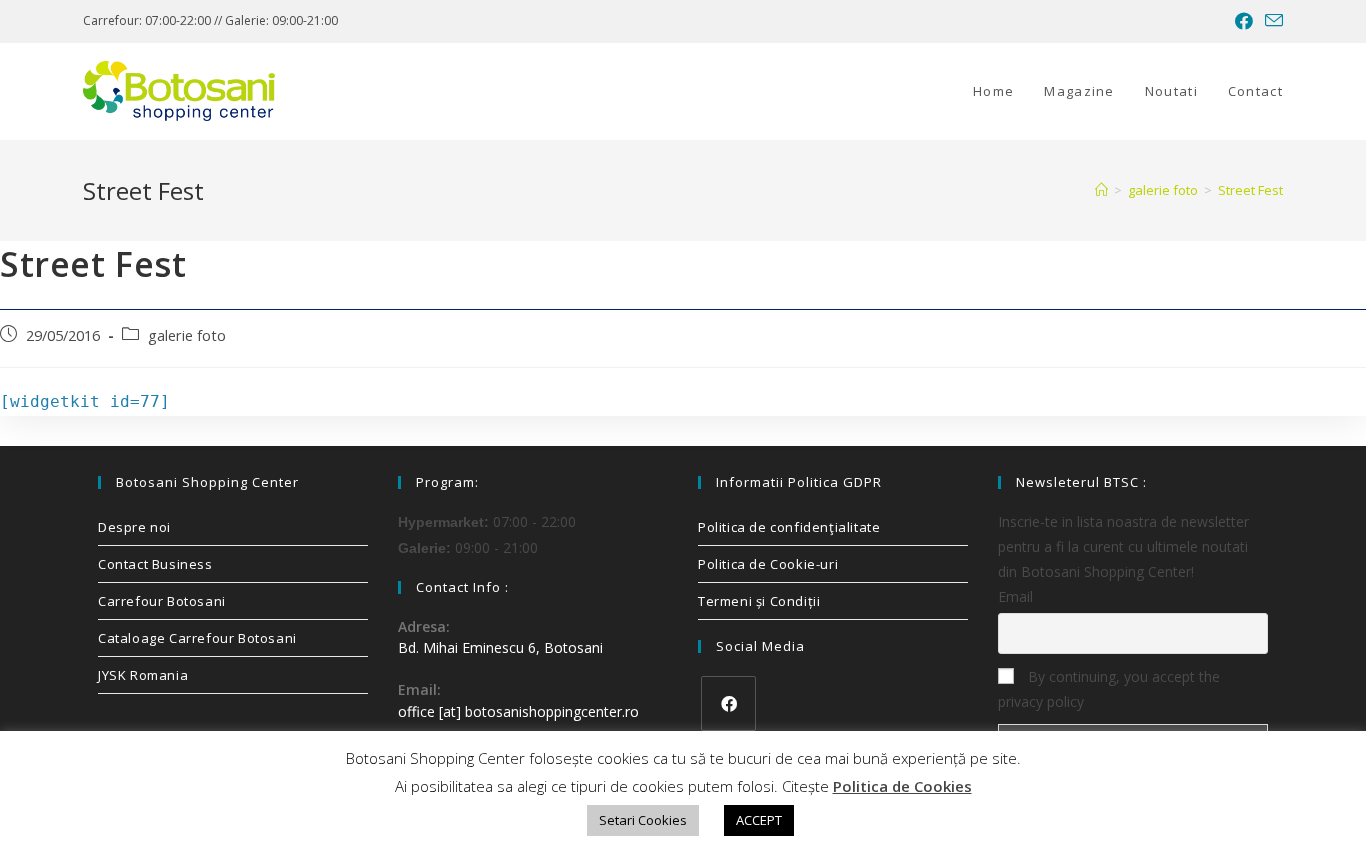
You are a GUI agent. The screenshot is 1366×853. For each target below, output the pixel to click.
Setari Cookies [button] (643, 820)
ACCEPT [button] (759, 820)
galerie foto (187, 335)
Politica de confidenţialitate (789, 527)
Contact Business (155, 564)
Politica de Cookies (902, 786)
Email (1015, 596)
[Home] (1101, 190)
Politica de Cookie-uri (768, 564)
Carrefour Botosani (162, 601)
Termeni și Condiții (759, 601)
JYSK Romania (143, 675)
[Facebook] (728, 703)
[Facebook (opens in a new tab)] (1244, 21)
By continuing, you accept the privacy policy (1109, 689)
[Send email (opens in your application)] (1271, 21)
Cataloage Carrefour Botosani (197, 638)
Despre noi (134, 527)
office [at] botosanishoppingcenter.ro (518, 711)
